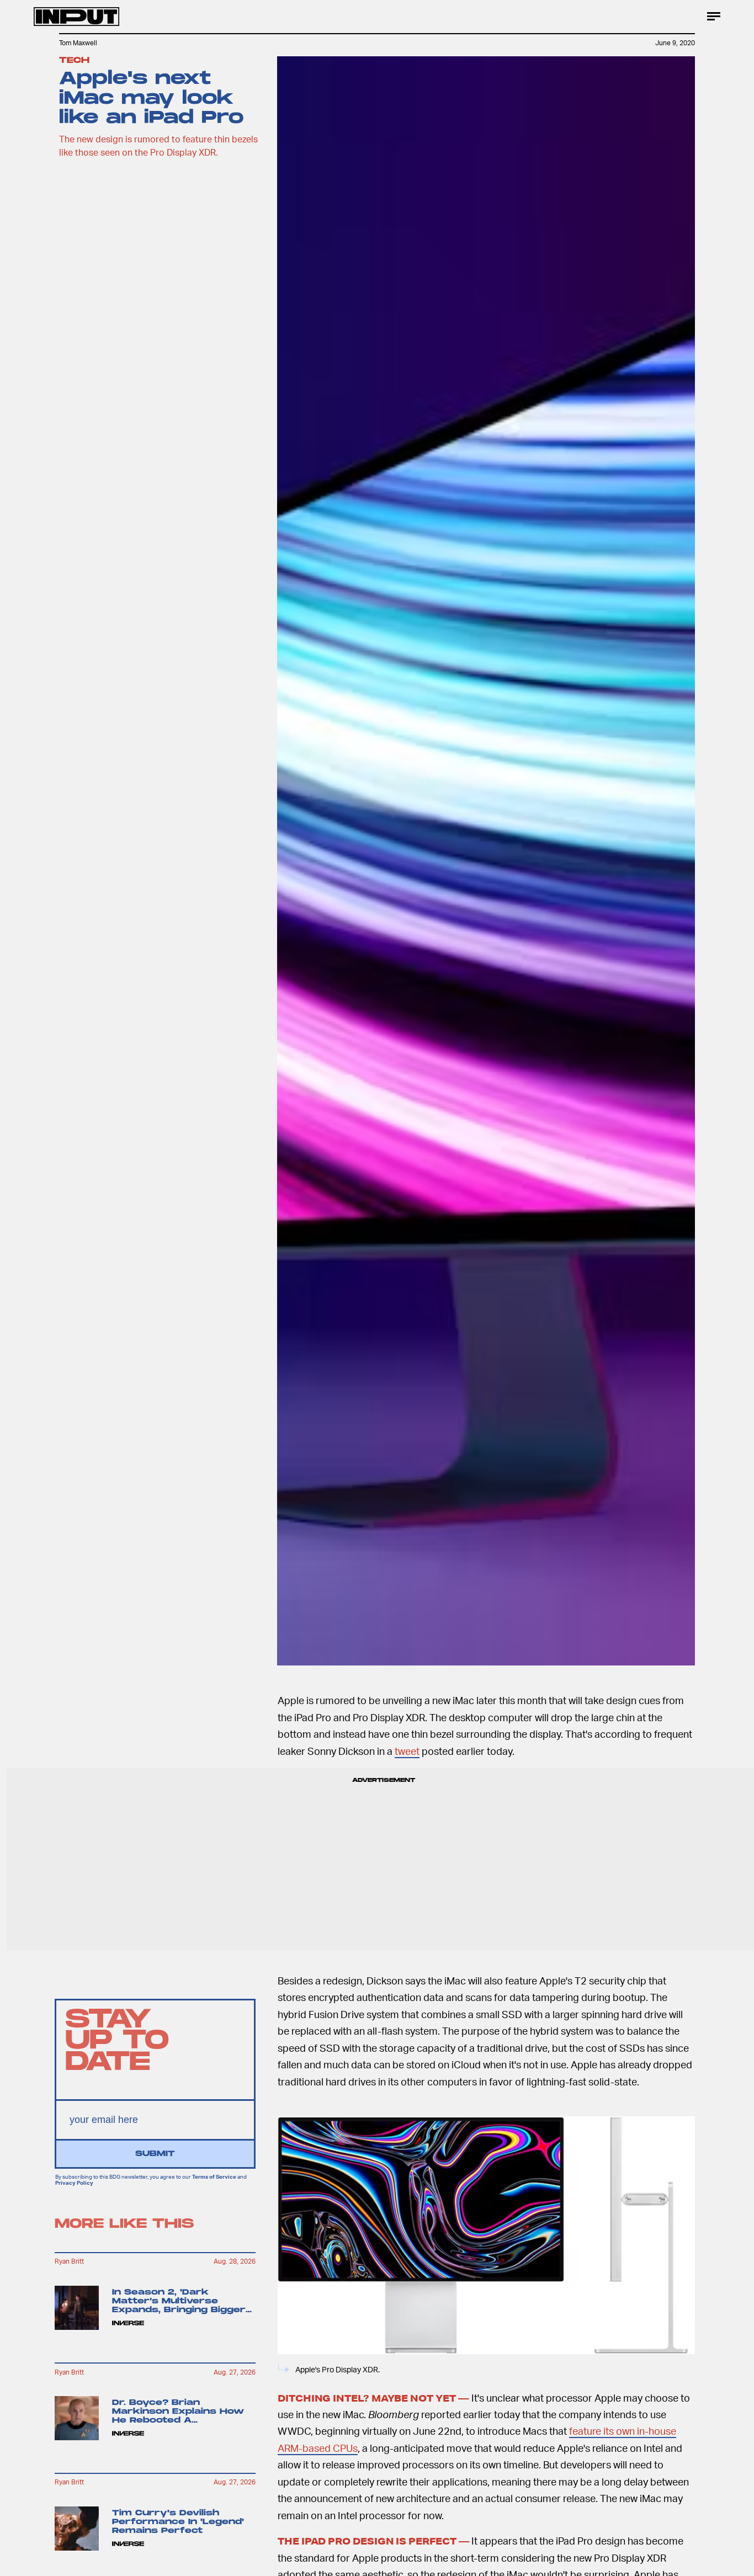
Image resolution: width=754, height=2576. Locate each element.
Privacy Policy (74, 2183)
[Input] (76, 17)
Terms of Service (214, 2176)
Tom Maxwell (78, 43)
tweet (407, 1751)
